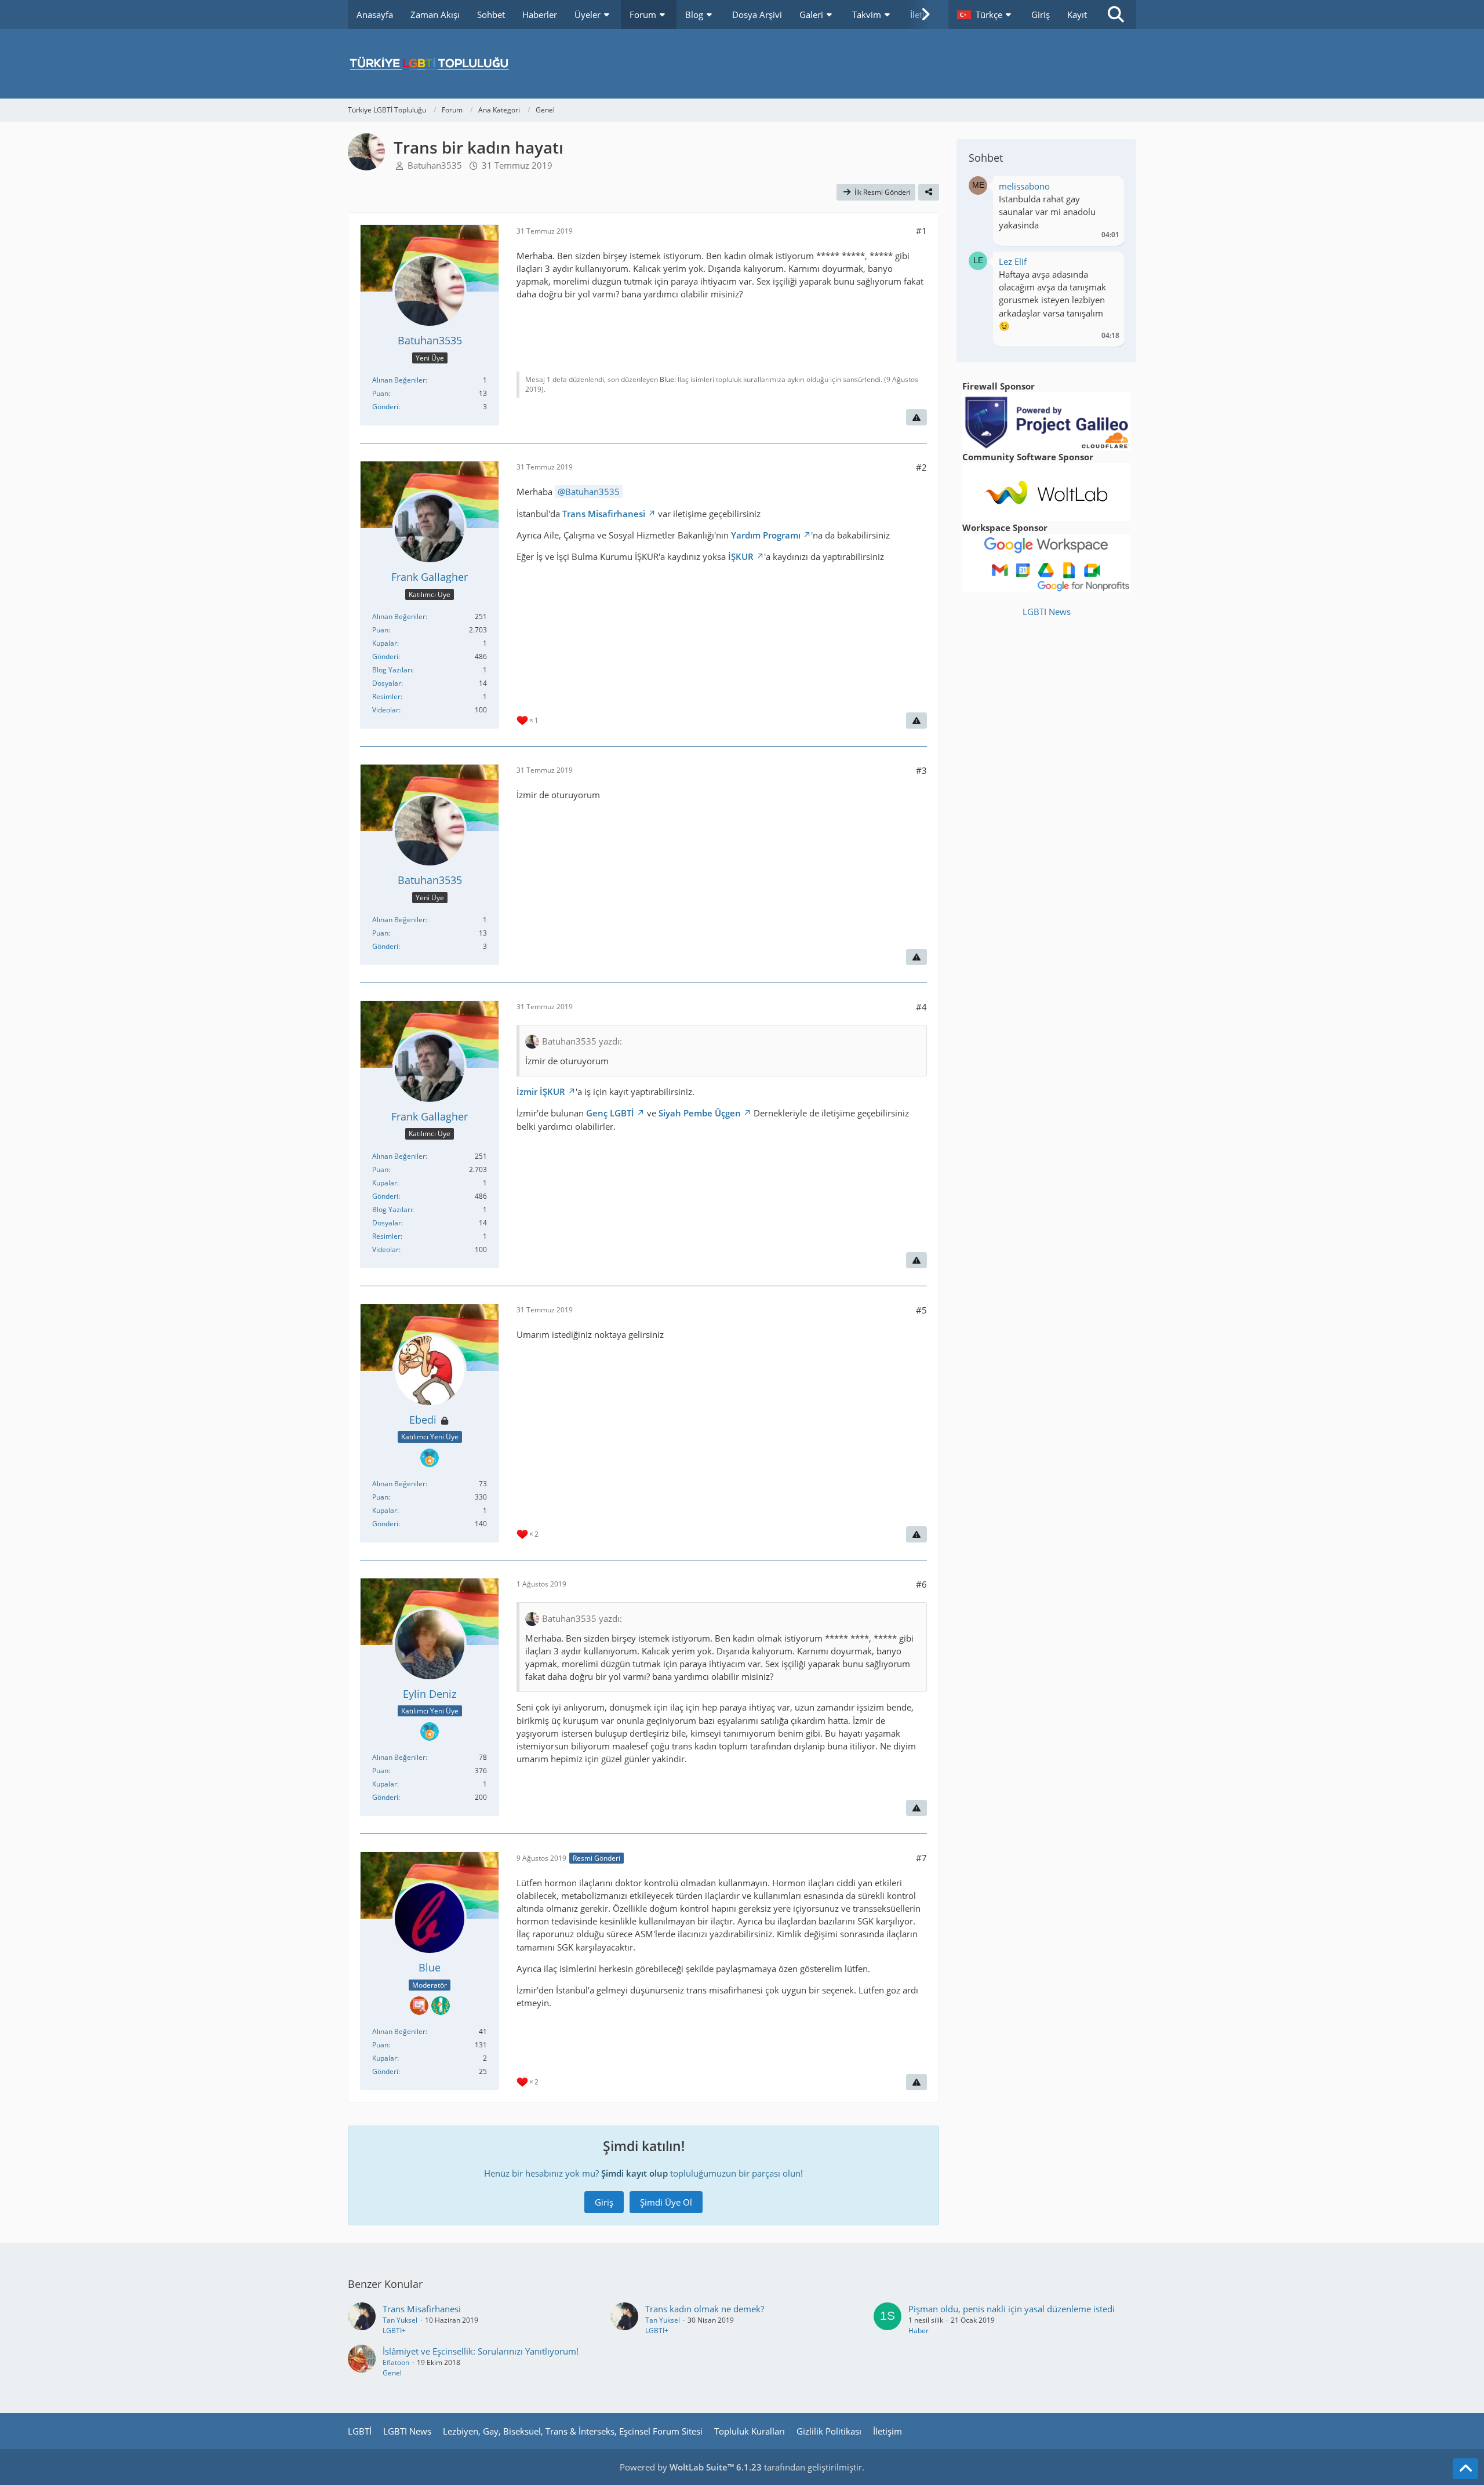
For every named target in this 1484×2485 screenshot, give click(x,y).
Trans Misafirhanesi (604, 514)
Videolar (385, 710)
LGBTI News (1047, 612)
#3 (921, 770)
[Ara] (1116, 14)
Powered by (691, 2467)
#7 (921, 1858)
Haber (919, 2331)
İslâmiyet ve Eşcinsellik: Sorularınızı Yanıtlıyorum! (481, 2351)
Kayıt (1077, 14)
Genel (392, 2373)
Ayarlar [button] (1106, 189)
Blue (667, 379)
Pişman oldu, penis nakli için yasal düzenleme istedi (1012, 2309)
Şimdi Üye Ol (666, 2202)
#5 (921, 1310)
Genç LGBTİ (610, 1113)
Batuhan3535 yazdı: (582, 1041)
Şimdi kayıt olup (634, 2173)
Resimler (386, 696)
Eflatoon (396, 2362)
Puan (380, 393)
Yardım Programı (766, 535)
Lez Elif (1013, 261)
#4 (921, 1007)
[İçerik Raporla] (916, 417)
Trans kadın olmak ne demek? (705, 2309)
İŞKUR (741, 556)
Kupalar (385, 643)
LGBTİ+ (394, 2331)
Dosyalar (387, 683)
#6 (921, 1584)
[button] (985, 14)
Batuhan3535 (435, 165)
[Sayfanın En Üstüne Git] (1465, 2469)
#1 (921, 231)
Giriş (1041, 14)
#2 (921, 467)
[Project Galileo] (1046, 420)
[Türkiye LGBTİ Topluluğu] (742, 64)
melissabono (1024, 186)
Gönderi (385, 407)
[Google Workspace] (1046, 562)
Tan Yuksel (400, 2320)
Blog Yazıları (392, 670)
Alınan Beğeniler (399, 380)
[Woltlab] (1046, 491)
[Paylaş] (929, 192)
